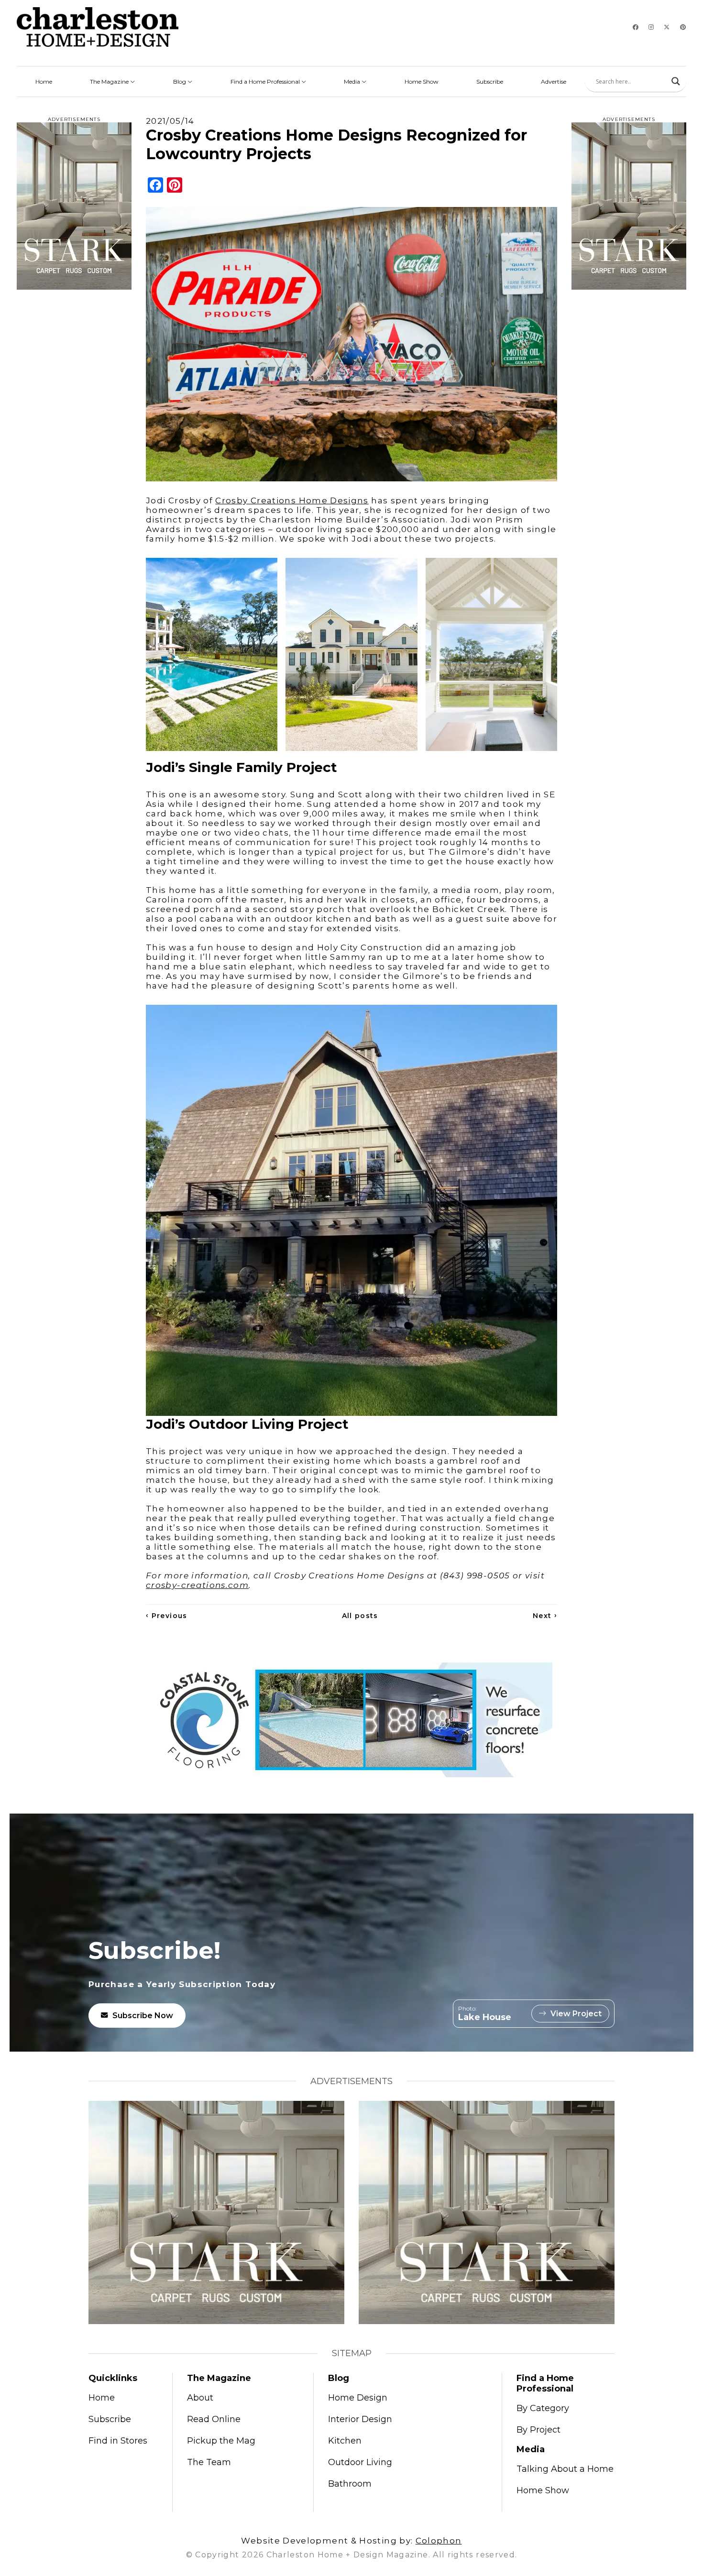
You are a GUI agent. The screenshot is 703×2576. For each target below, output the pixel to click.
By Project (538, 2430)
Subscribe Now (143, 2016)
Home (44, 82)
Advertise (554, 82)
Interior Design (360, 2419)
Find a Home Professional (266, 82)
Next (545, 1616)
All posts (360, 1616)
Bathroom (350, 2484)
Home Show (422, 82)
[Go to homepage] (98, 27)
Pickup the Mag (221, 2441)
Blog (180, 82)
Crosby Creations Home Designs (292, 500)
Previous (167, 1616)
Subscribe (490, 82)
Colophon (439, 2541)
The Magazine (110, 82)
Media (353, 82)
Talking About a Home (565, 2469)
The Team (209, 2462)
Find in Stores (118, 2441)
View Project (576, 2014)
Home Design (358, 2398)
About (200, 2398)
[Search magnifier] (676, 81)
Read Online (214, 2419)
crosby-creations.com (197, 1585)
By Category (543, 2408)
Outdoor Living (360, 2462)
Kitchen (345, 2441)
